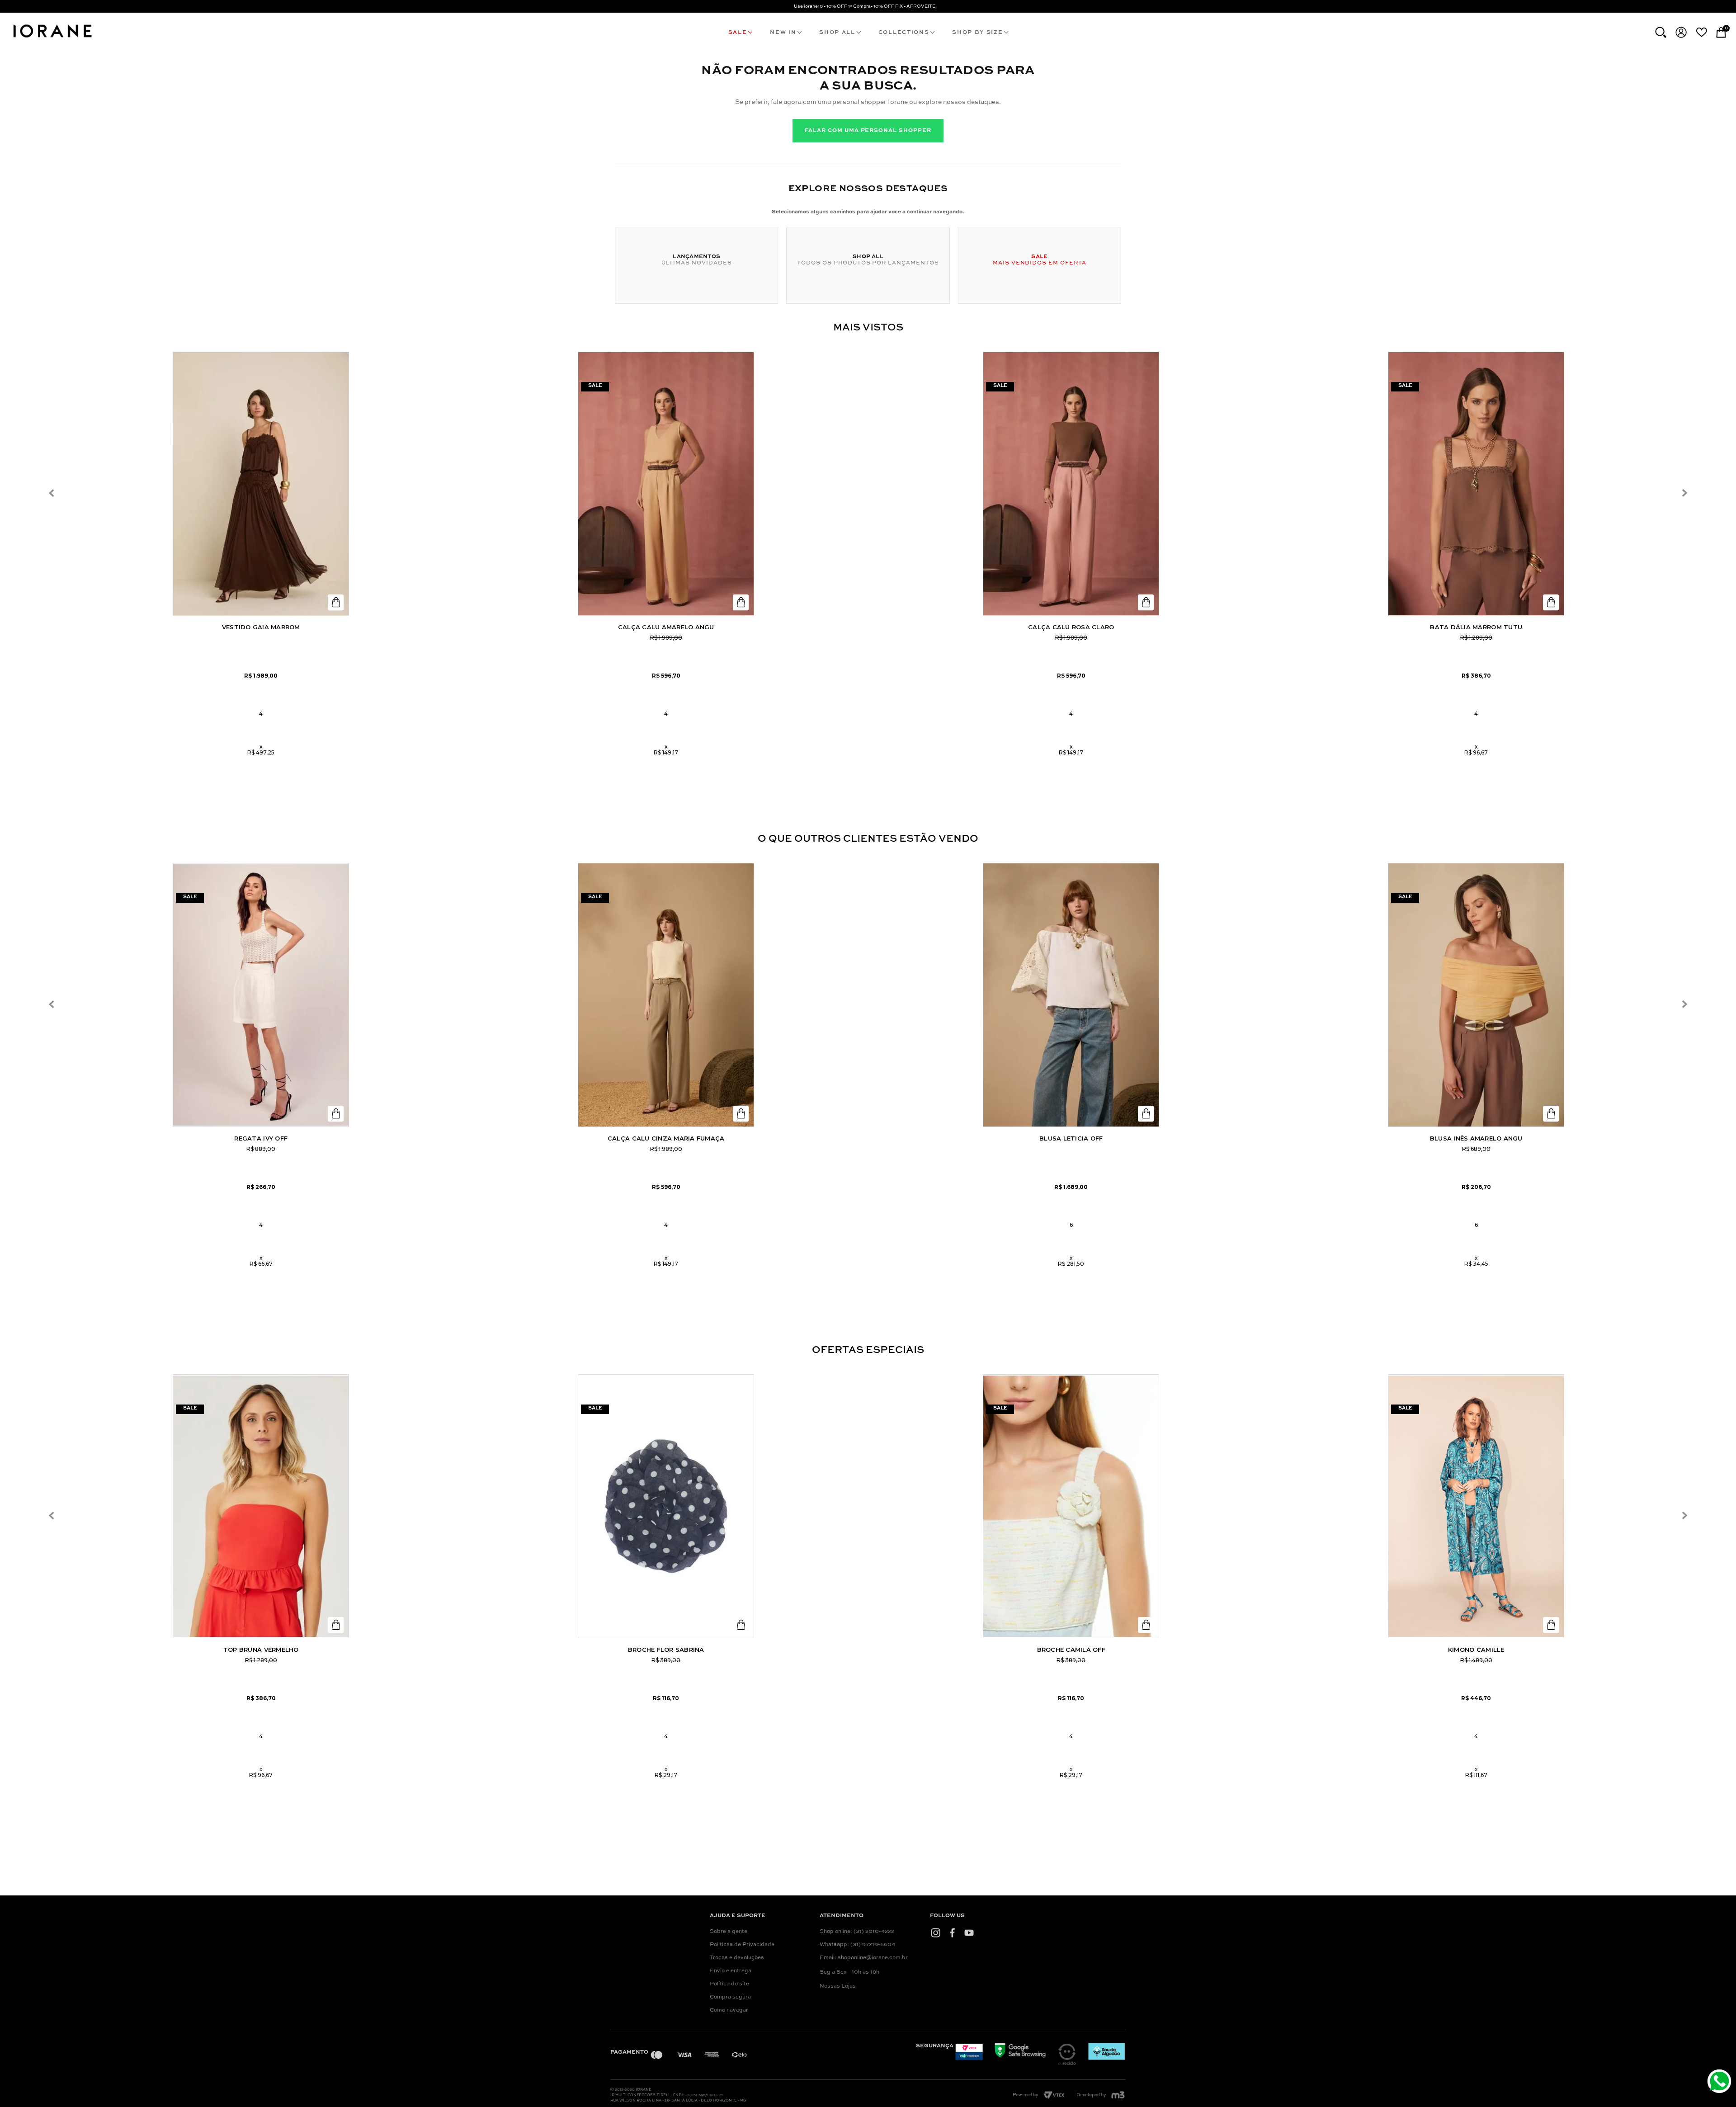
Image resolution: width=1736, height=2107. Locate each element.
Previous (52, 493)
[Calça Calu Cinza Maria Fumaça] (666, 995)
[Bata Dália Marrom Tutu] (1476, 484)
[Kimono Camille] (1476, 1506)
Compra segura (730, 1997)
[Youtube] (969, 1933)
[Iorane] (52, 39)
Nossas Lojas (838, 1986)
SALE (738, 33)
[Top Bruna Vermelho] (261, 1506)
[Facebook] (952, 1933)
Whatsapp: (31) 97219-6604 (857, 1945)
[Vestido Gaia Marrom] (261, 484)
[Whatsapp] (1720, 2082)
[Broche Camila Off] (1071, 1506)
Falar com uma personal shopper (868, 131)
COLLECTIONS (904, 33)
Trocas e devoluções (737, 1958)
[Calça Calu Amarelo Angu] (666, 484)
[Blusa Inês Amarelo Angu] (1476, 995)
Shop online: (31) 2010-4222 (857, 1932)
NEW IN (783, 33)
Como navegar (729, 2010)
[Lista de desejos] (1701, 32)
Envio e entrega (731, 1971)
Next (1684, 493)
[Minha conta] (1681, 32)
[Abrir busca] (1661, 32)
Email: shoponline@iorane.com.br (864, 1958)
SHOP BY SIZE (977, 33)
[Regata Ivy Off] (261, 995)
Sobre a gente (729, 1932)
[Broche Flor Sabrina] (666, 1506)
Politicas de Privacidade (742, 1945)
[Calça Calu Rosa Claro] (1071, 484)
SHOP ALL (837, 33)
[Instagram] (936, 1933)
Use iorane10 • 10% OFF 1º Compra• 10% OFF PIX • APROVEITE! (865, 6)
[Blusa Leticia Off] (1071, 995)
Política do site (729, 1984)
